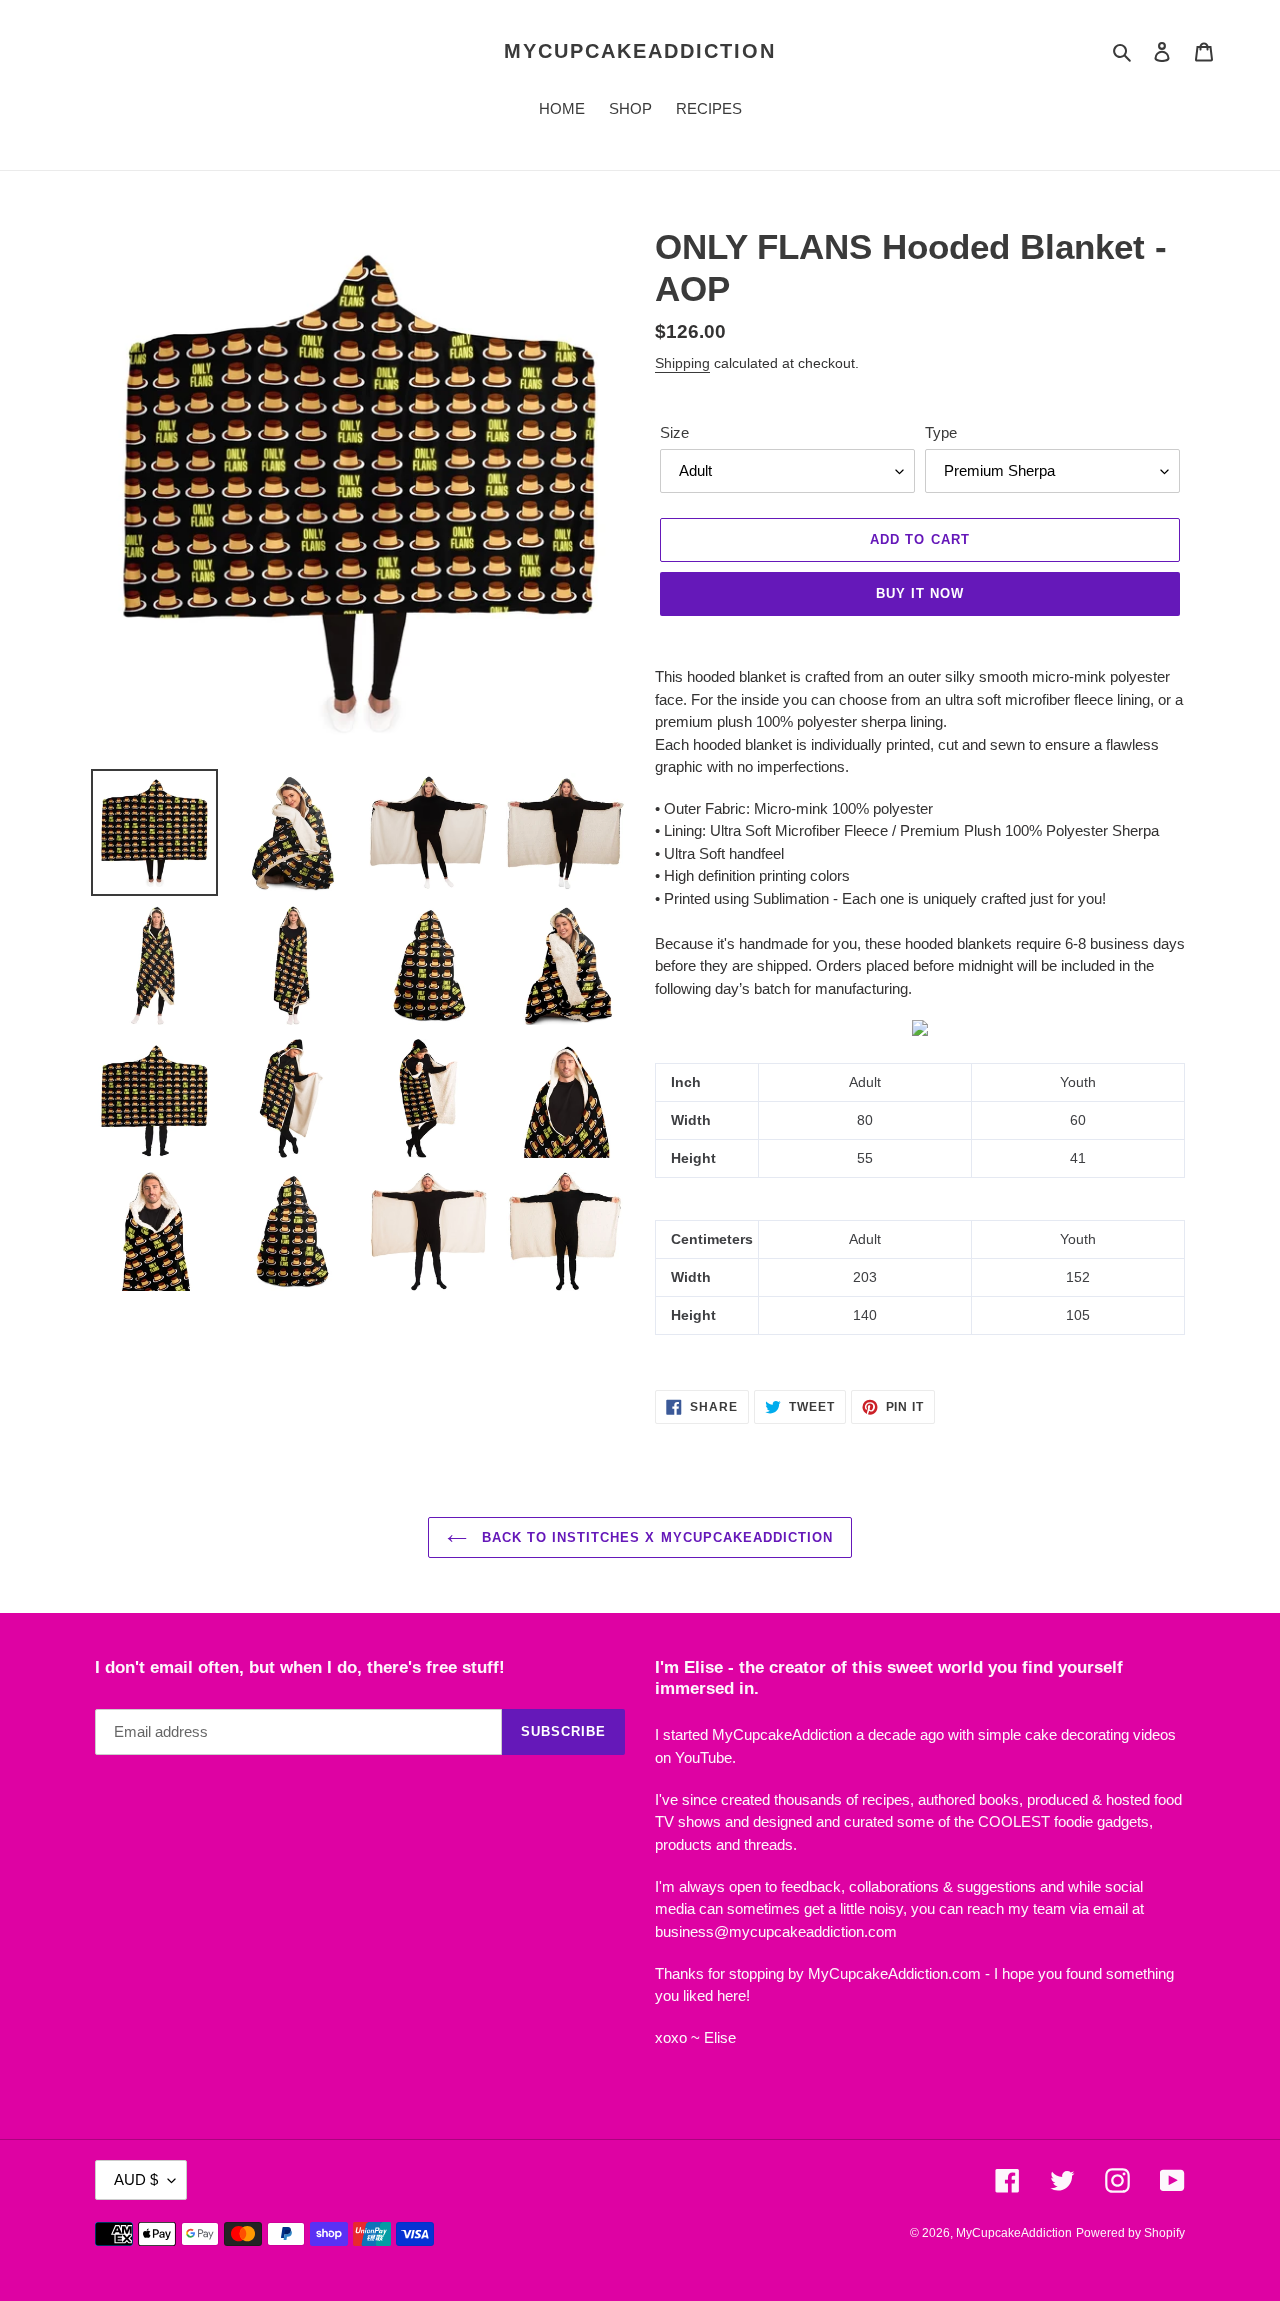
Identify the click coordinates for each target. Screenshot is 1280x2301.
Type (941, 432)
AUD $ (136, 2179)
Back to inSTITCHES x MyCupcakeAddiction (655, 1537)
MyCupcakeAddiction (640, 51)
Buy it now (920, 593)
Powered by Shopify (1130, 2233)
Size (674, 432)
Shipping (682, 363)
